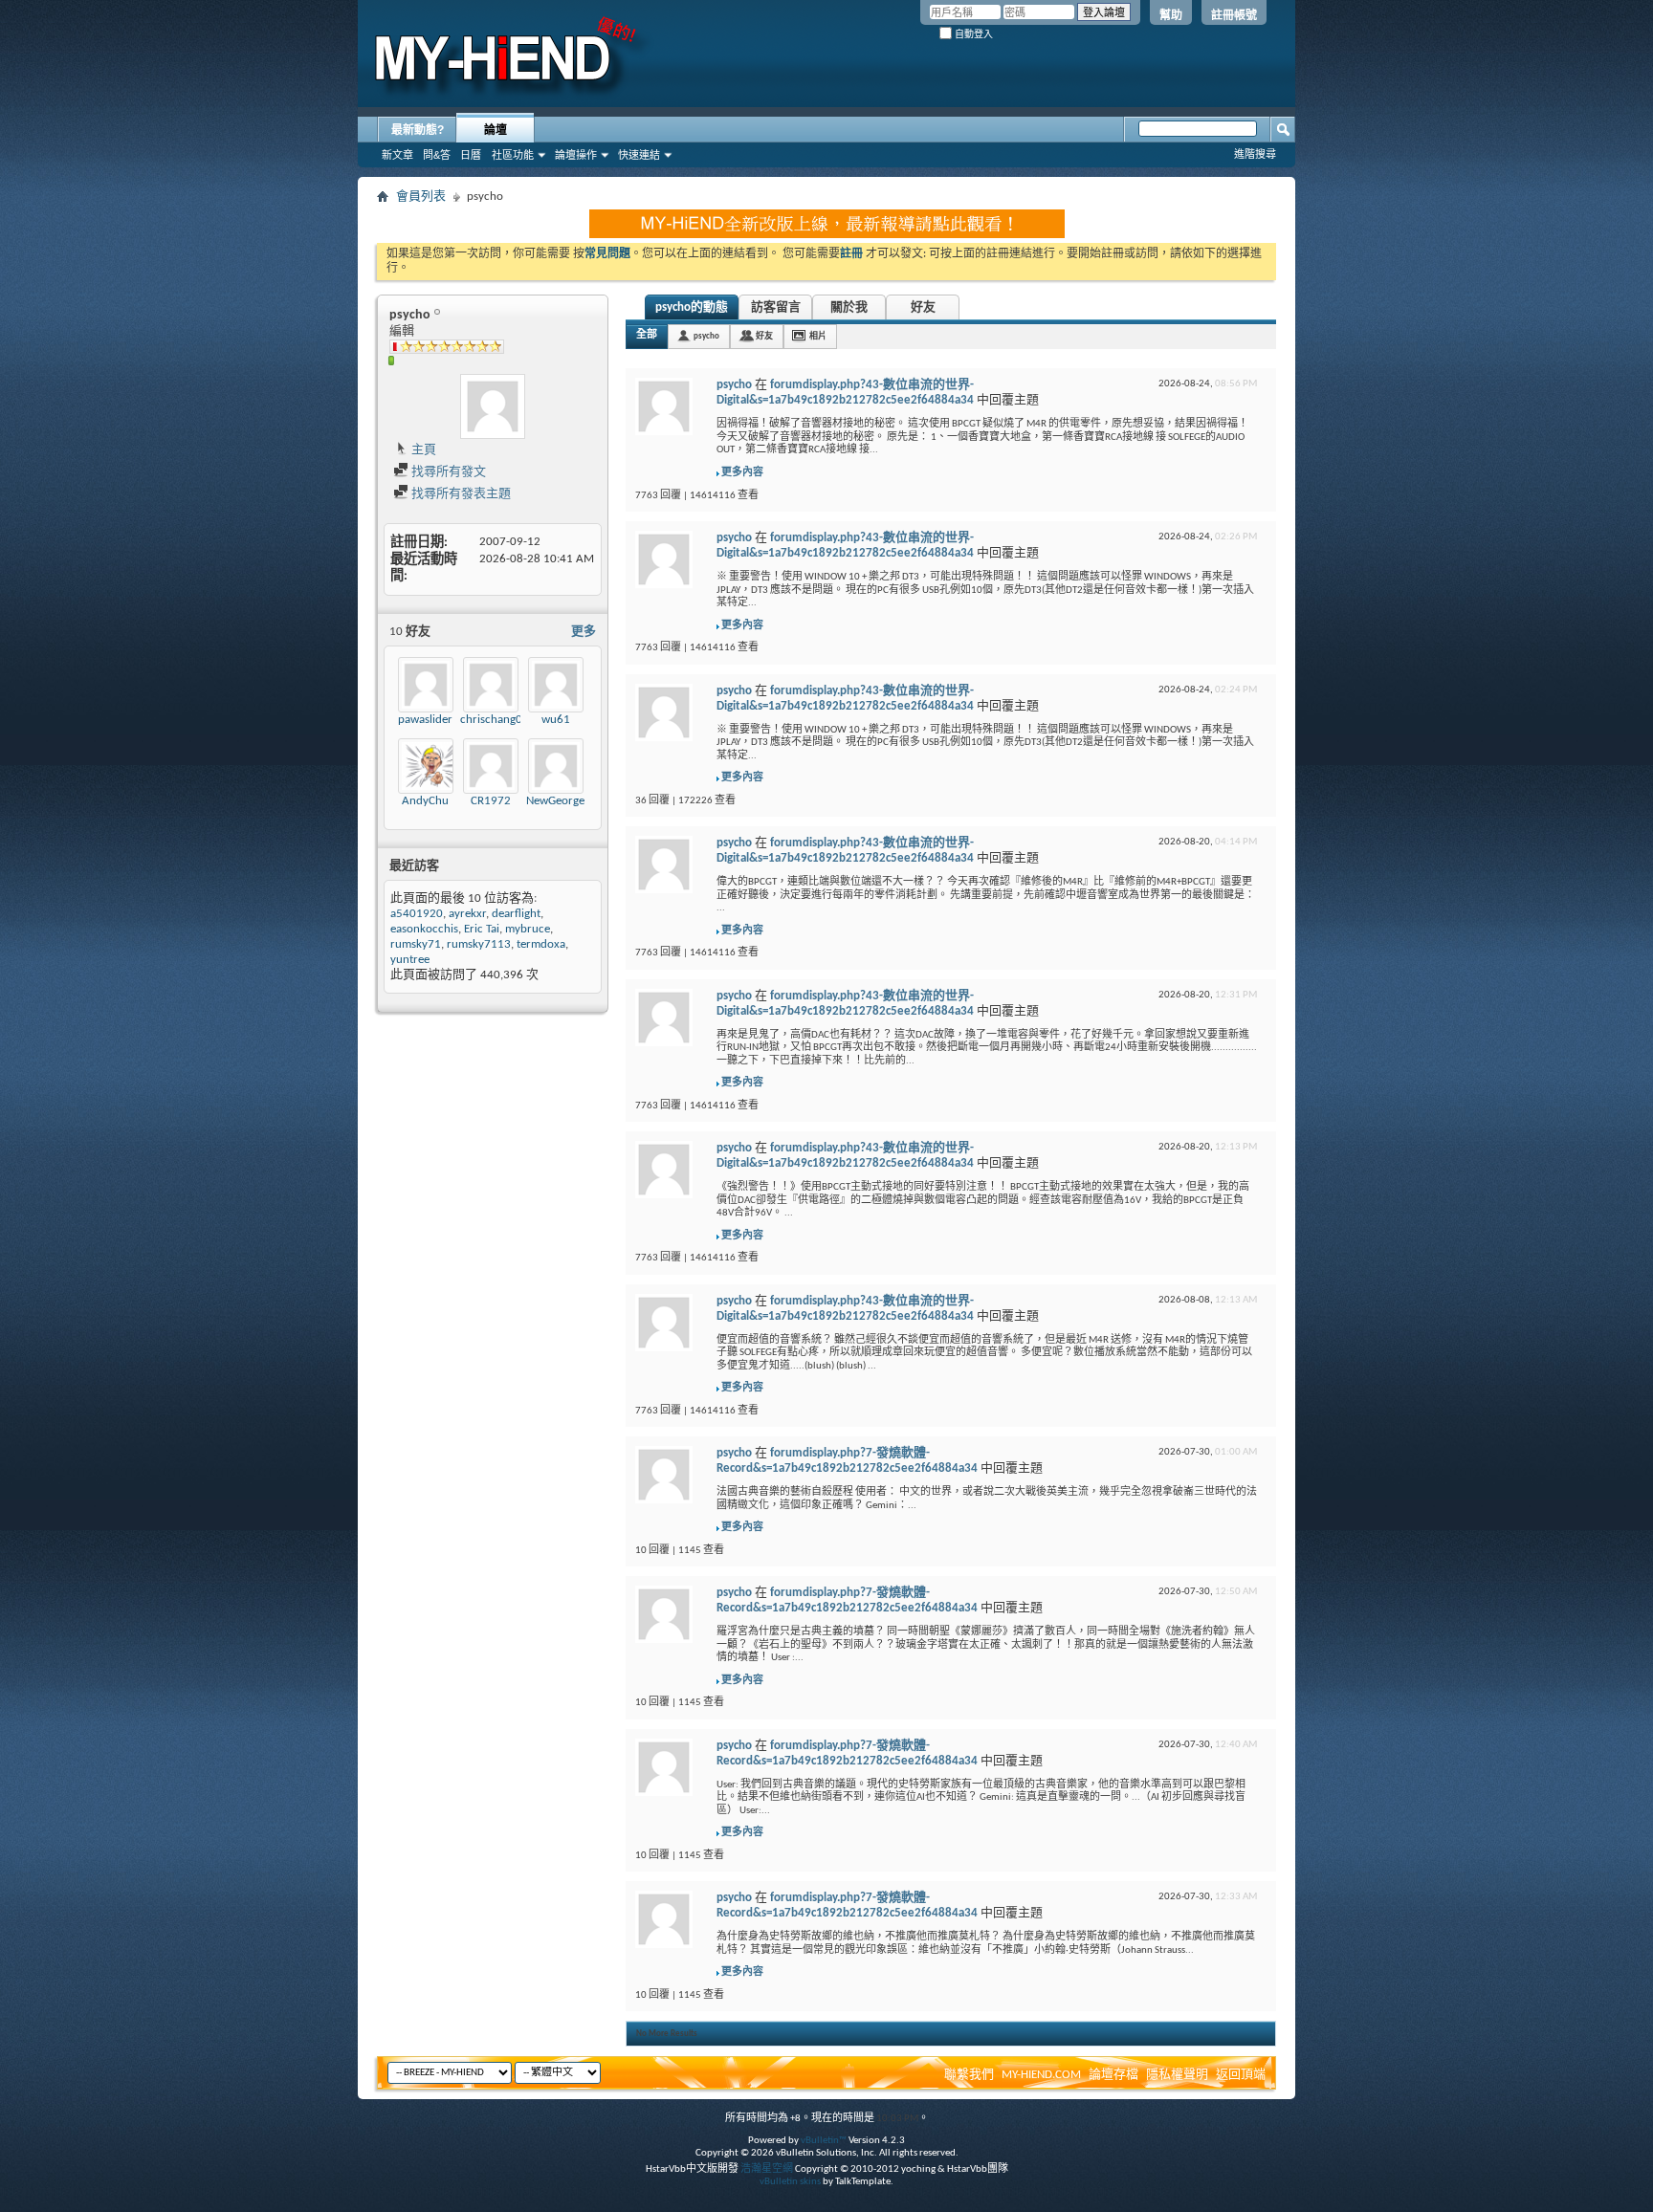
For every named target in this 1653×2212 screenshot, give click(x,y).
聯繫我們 (969, 2075)
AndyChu (425, 801)
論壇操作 (576, 155)
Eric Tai (482, 929)
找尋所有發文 (447, 472)
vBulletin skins (790, 2182)
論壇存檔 (1113, 2075)
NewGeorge (555, 801)
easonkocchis (424, 929)
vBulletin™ (824, 2141)
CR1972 (491, 801)
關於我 (849, 307)
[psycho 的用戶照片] (493, 406)
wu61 (556, 720)
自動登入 (972, 34)
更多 (584, 632)
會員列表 (421, 197)
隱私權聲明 (1177, 2075)
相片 (818, 336)
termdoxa (541, 944)
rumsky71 (416, 944)
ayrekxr (467, 914)
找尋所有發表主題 (460, 494)
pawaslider (425, 720)
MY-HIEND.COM (1041, 2075)
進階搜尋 (1255, 154)
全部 (647, 335)
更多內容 (742, 473)
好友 (923, 307)
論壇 (496, 130)
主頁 (422, 450)
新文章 (397, 155)
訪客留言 (776, 307)
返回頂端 (1241, 2075)
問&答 (437, 155)
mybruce (528, 929)
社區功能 (513, 155)
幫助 (1171, 15)
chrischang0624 (501, 720)
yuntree (410, 960)
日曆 (471, 155)
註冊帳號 (1234, 15)
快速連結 (639, 155)
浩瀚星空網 (767, 2169)
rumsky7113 (479, 944)
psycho (706, 336)
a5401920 (417, 914)
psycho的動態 (692, 307)
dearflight (516, 914)
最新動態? (418, 130)
